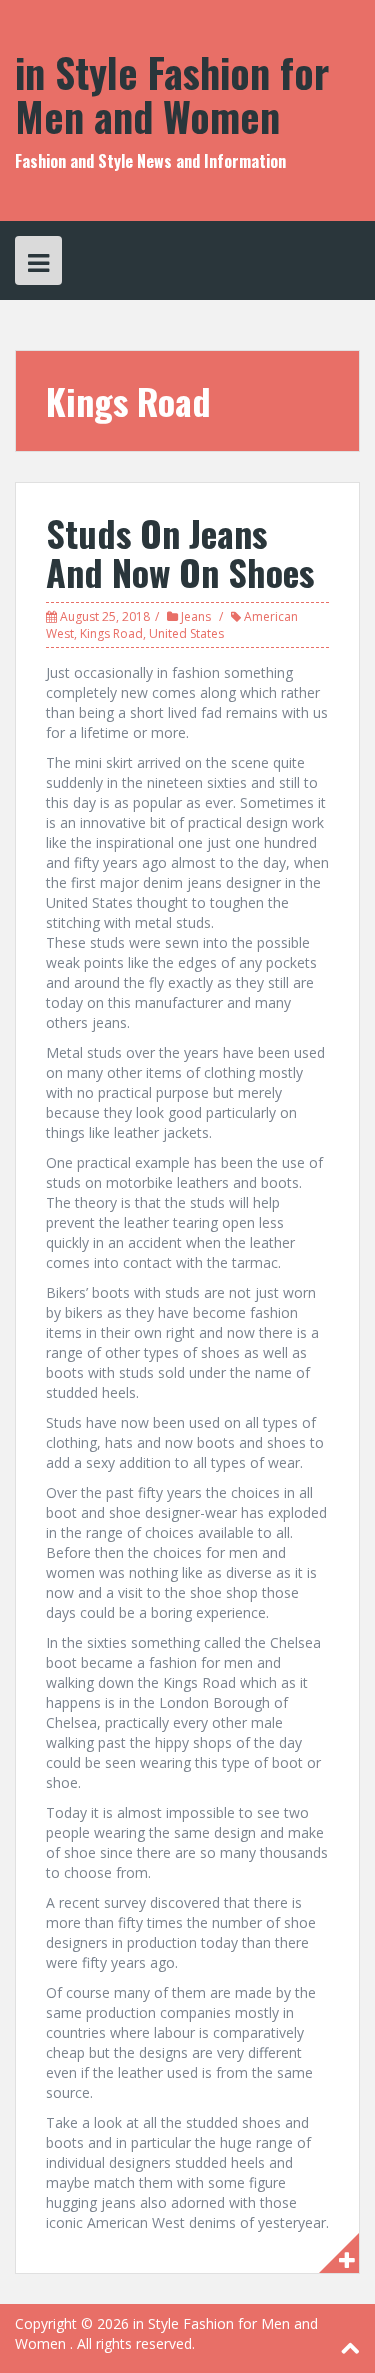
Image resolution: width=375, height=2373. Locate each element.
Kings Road (111, 633)
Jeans (196, 616)
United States (186, 633)
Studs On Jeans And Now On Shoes (180, 552)
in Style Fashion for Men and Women (172, 94)
